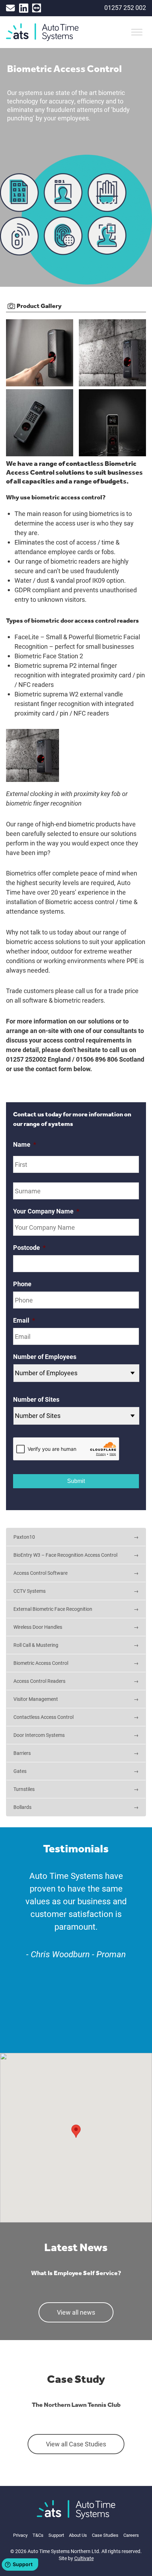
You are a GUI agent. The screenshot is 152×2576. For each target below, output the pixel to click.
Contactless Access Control (43, 1717)
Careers (131, 2535)
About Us (78, 2535)
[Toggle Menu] (137, 32)
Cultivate (84, 2558)
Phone (22, 1284)
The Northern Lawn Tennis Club (76, 2404)
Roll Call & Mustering (36, 1645)
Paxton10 (24, 1537)
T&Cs (38, 2535)
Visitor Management (36, 1699)
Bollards (22, 1807)
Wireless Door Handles (38, 1627)
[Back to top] (135, 2563)
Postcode (29, 1248)
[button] (76, 2131)
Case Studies (105, 2535)
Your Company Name (46, 1211)
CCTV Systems (30, 1591)
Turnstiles (24, 1789)
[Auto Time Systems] (76, 2510)
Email (24, 1320)
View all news (76, 2312)
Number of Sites (36, 1399)
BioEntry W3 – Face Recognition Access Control (65, 1555)
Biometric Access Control (41, 1663)
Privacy (20, 2535)
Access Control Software (40, 1573)
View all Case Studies (76, 2444)
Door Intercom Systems (39, 1735)
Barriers (22, 1753)
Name (25, 1144)
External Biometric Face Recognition (53, 1609)
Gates (20, 1771)
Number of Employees (45, 1357)
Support (56, 2535)
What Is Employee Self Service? (76, 2273)
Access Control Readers (39, 1681)
